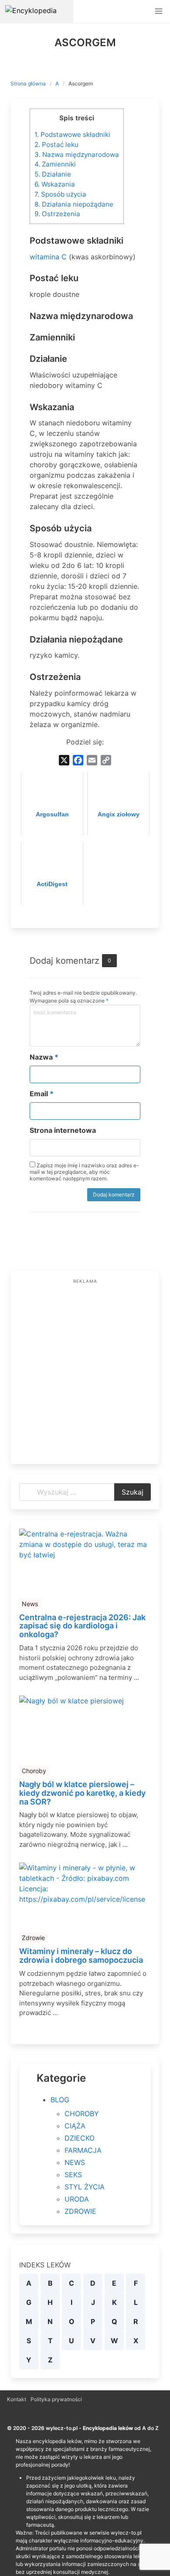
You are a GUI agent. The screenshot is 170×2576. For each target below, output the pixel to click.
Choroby (34, 1771)
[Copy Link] (106, 760)
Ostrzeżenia (57, 214)
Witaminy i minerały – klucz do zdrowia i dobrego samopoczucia (81, 1956)
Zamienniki (55, 164)
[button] (159, 11)
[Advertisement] (85, 1370)
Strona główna (28, 83)
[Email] (92, 760)
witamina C (48, 257)
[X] (64, 760)
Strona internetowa (63, 1130)
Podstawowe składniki (72, 134)
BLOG (60, 2100)
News (30, 1604)
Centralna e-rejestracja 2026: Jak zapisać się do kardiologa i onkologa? (82, 1626)
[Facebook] (78, 760)
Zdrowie (33, 1938)
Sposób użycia (60, 194)
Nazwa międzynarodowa (77, 155)
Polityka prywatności (56, 2399)
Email (42, 1094)
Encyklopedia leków (108, 2428)
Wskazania (55, 184)
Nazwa (44, 1057)
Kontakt (17, 2399)
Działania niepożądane (74, 204)
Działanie (53, 174)
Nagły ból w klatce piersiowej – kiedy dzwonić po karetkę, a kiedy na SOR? (82, 1793)
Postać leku (56, 144)
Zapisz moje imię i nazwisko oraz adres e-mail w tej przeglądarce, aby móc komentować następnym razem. (84, 1172)
